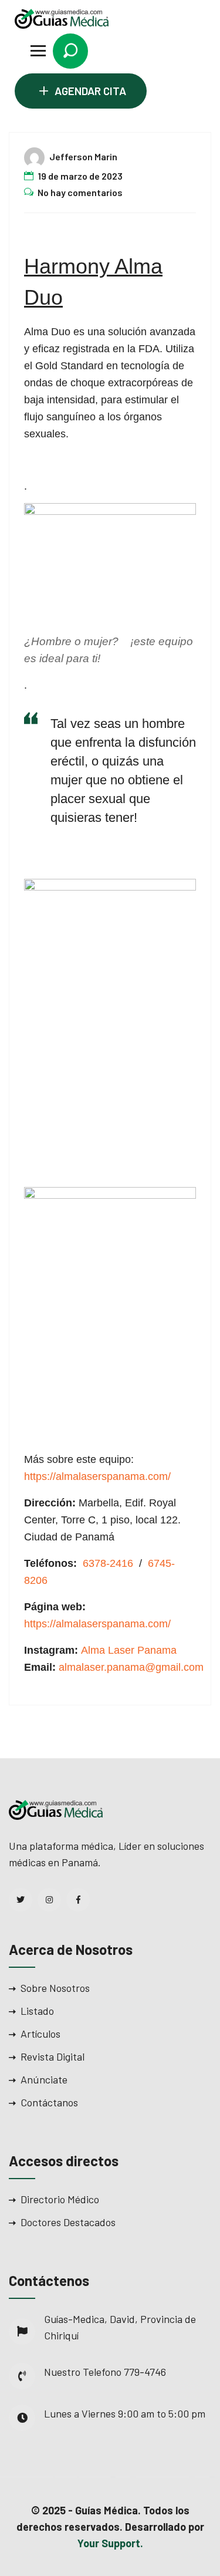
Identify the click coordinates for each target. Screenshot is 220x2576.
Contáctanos (49, 2102)
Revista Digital (53, 2056)
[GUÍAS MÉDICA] (62, 18)
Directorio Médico (60, 2199)
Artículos (40, 2034)
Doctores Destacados (68, 2222)
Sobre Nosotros (55, 1988)
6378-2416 (108, 1563)
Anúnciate (44, 2079)
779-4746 (145, 2372)
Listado (37, 2011)
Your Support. (110, 2543)
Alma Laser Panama (129, 1650)
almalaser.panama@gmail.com (131, 1667)
